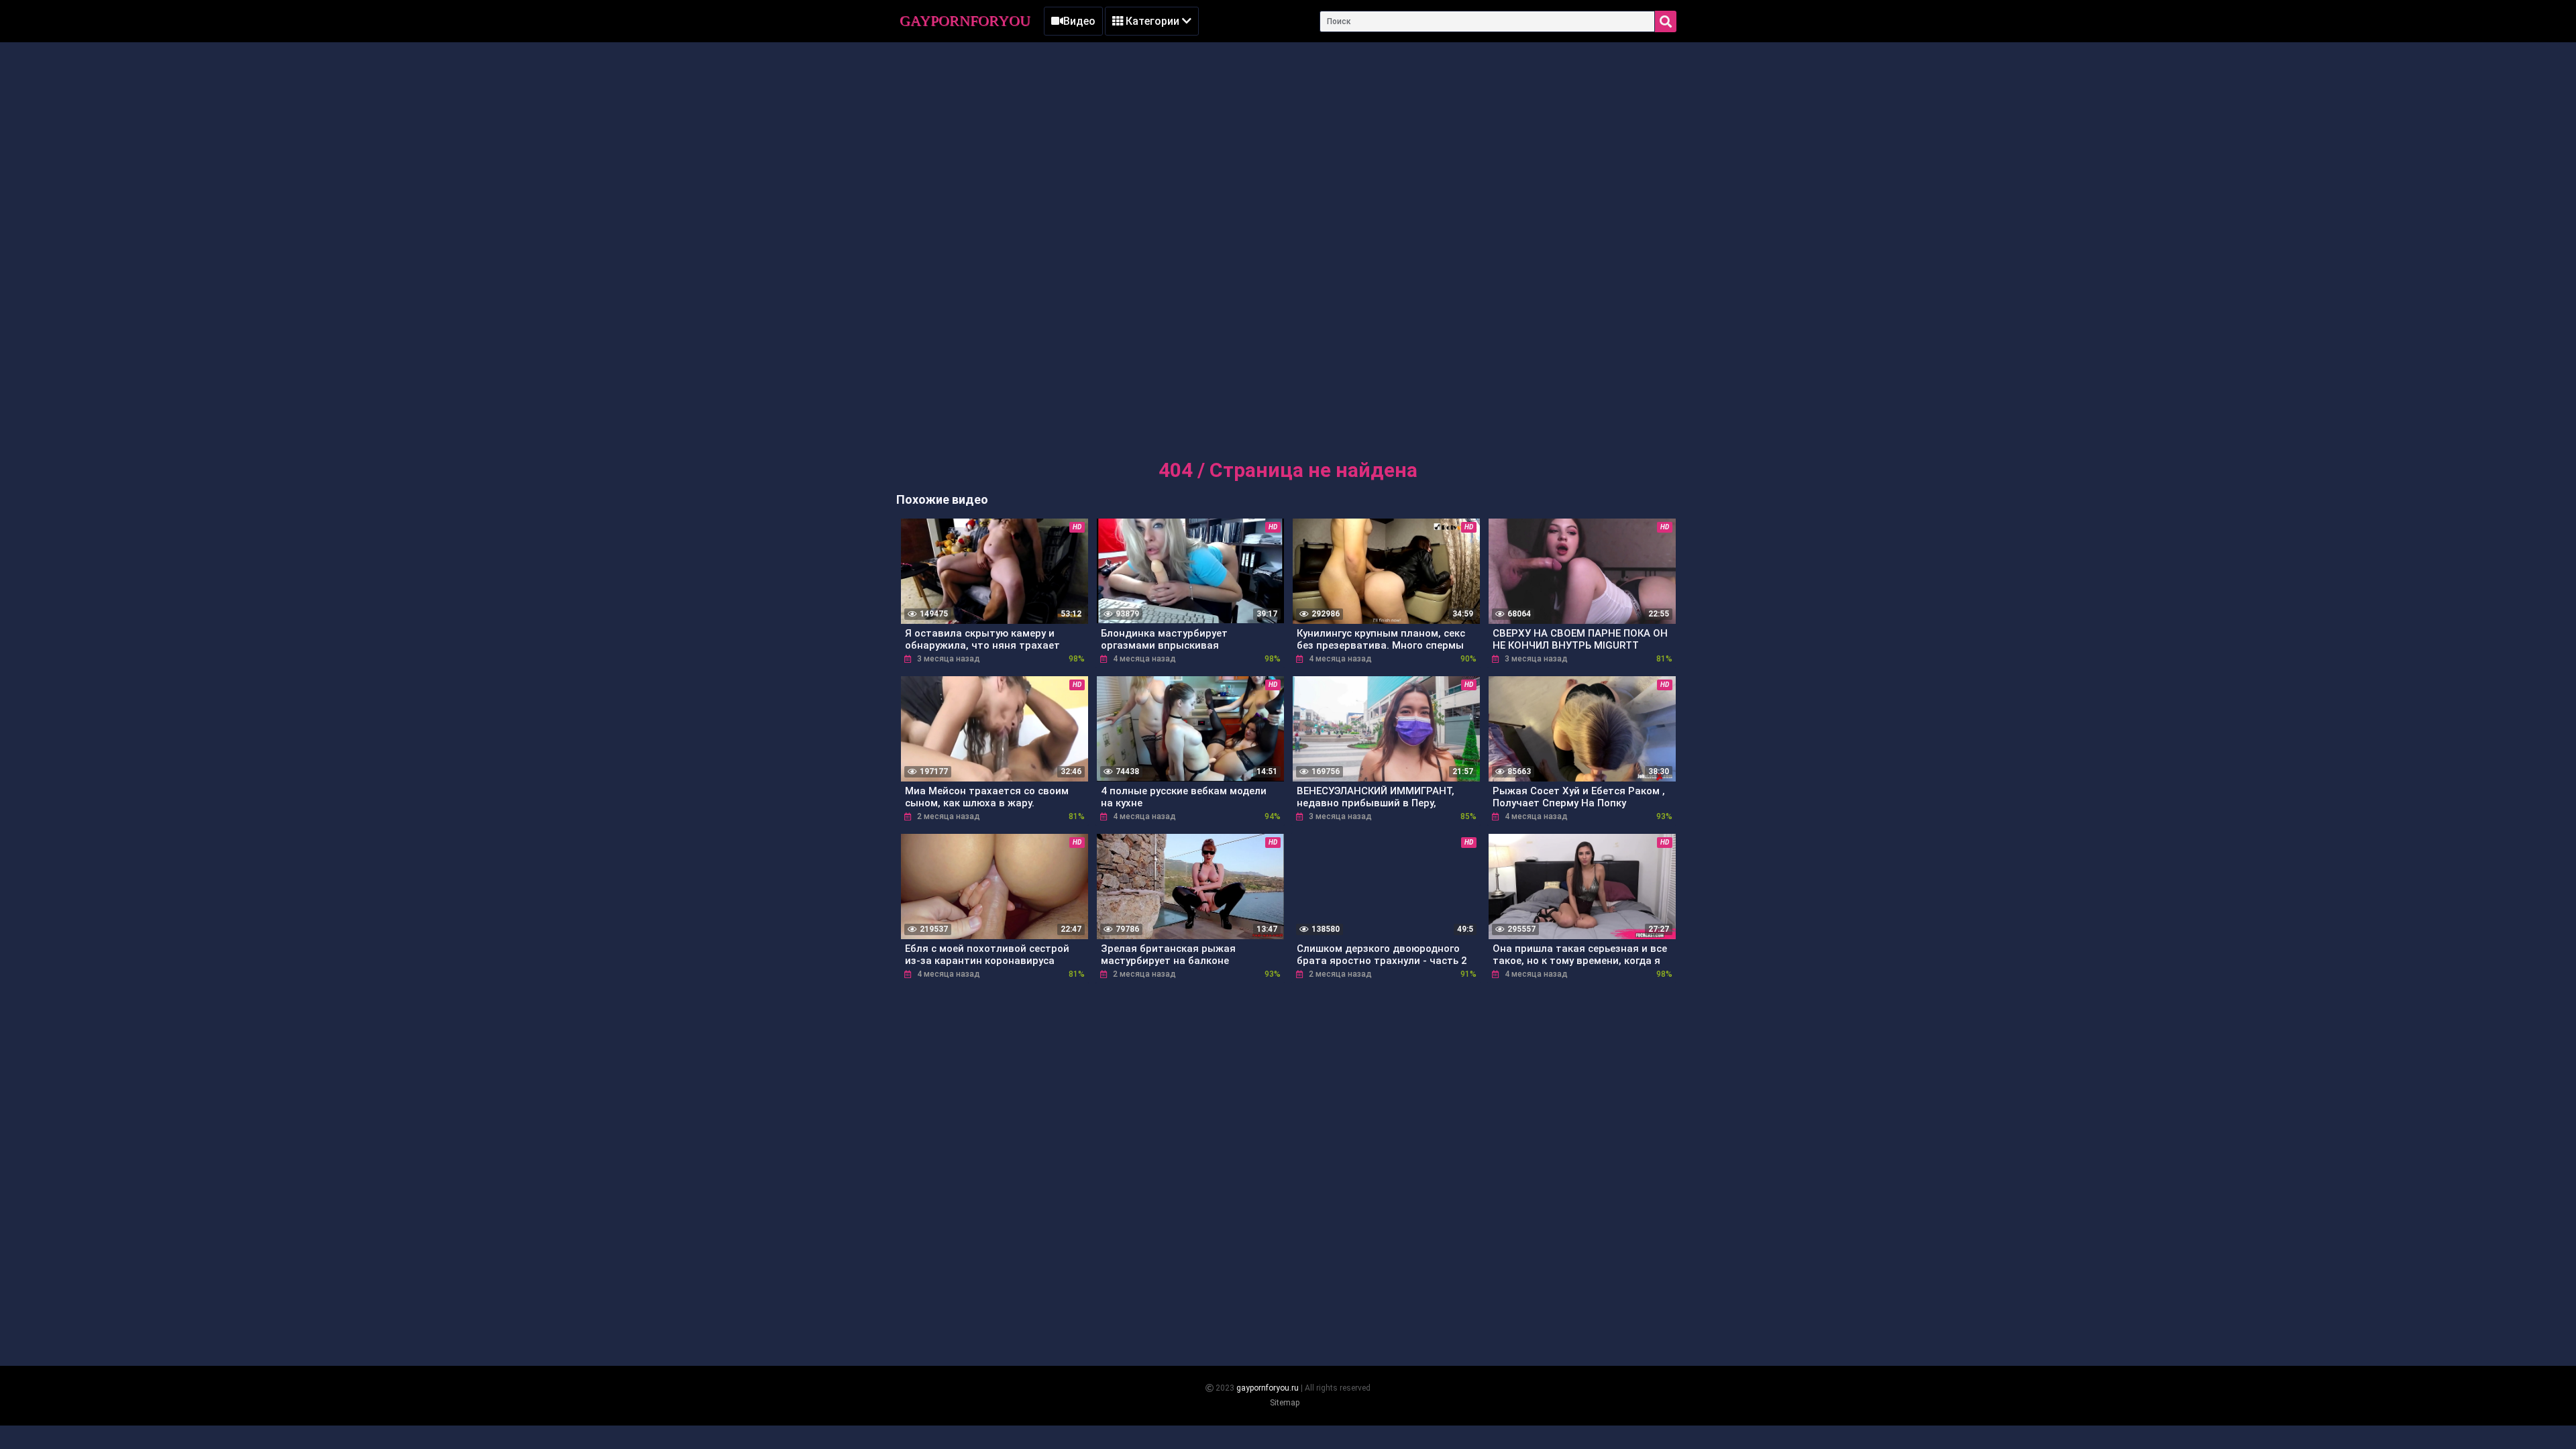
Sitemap (1285, 1403)
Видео (1079, 21)
